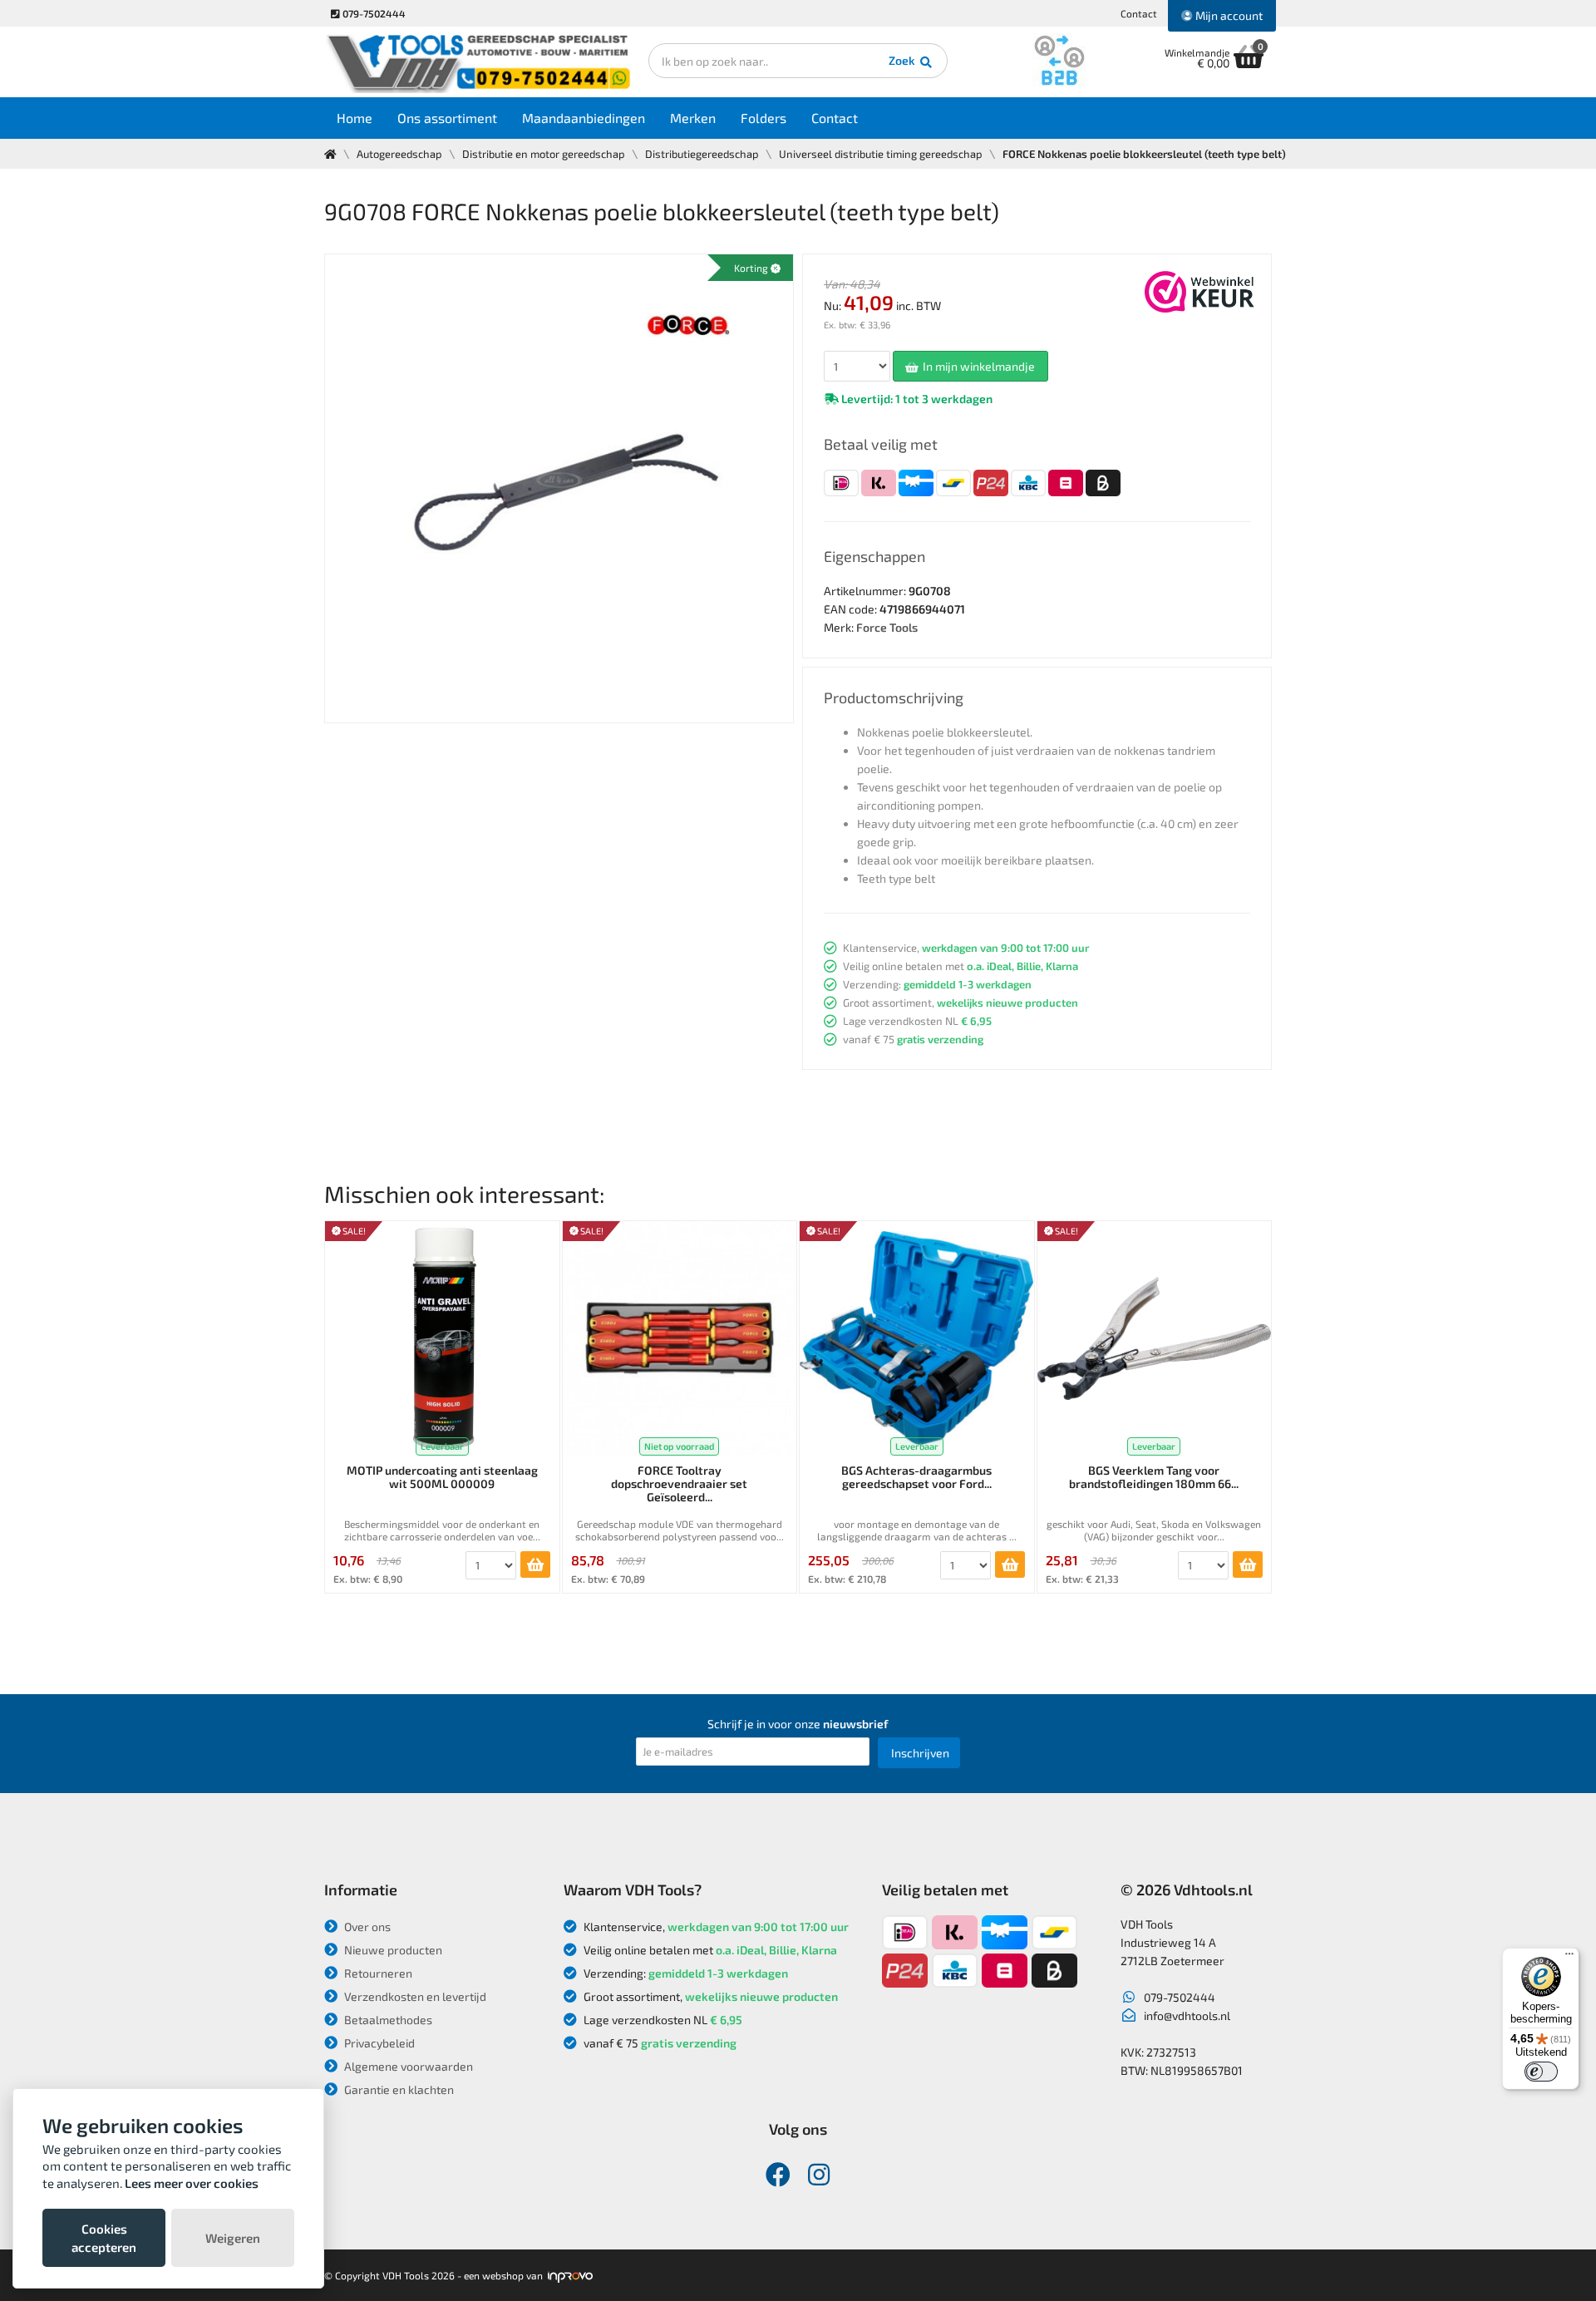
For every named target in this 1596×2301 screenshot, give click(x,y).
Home (355, 118)
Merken (693, 118)
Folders (764, 118)
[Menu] (1569, 1958)
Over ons (366, 1927)
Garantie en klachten (398, 2089)
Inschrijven (920, 1753)
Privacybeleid (378, 2043)
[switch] (1541, 2072)
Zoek (903, 60)
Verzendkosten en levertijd (414, 1996)
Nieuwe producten (392, 1950)
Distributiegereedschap (702, 154)
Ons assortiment (447, 118)
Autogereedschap (399, 154)
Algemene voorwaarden (407, 2066)
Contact (1139, 13)
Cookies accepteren (104, 2238)
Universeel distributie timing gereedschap (881, 154)
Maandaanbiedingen (584, 118)
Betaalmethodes (387, 2020)
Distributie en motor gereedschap (544, 154)
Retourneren (377, 1973)
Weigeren (233, 2238)
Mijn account (1228, 15)
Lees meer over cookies (192, 2183)
